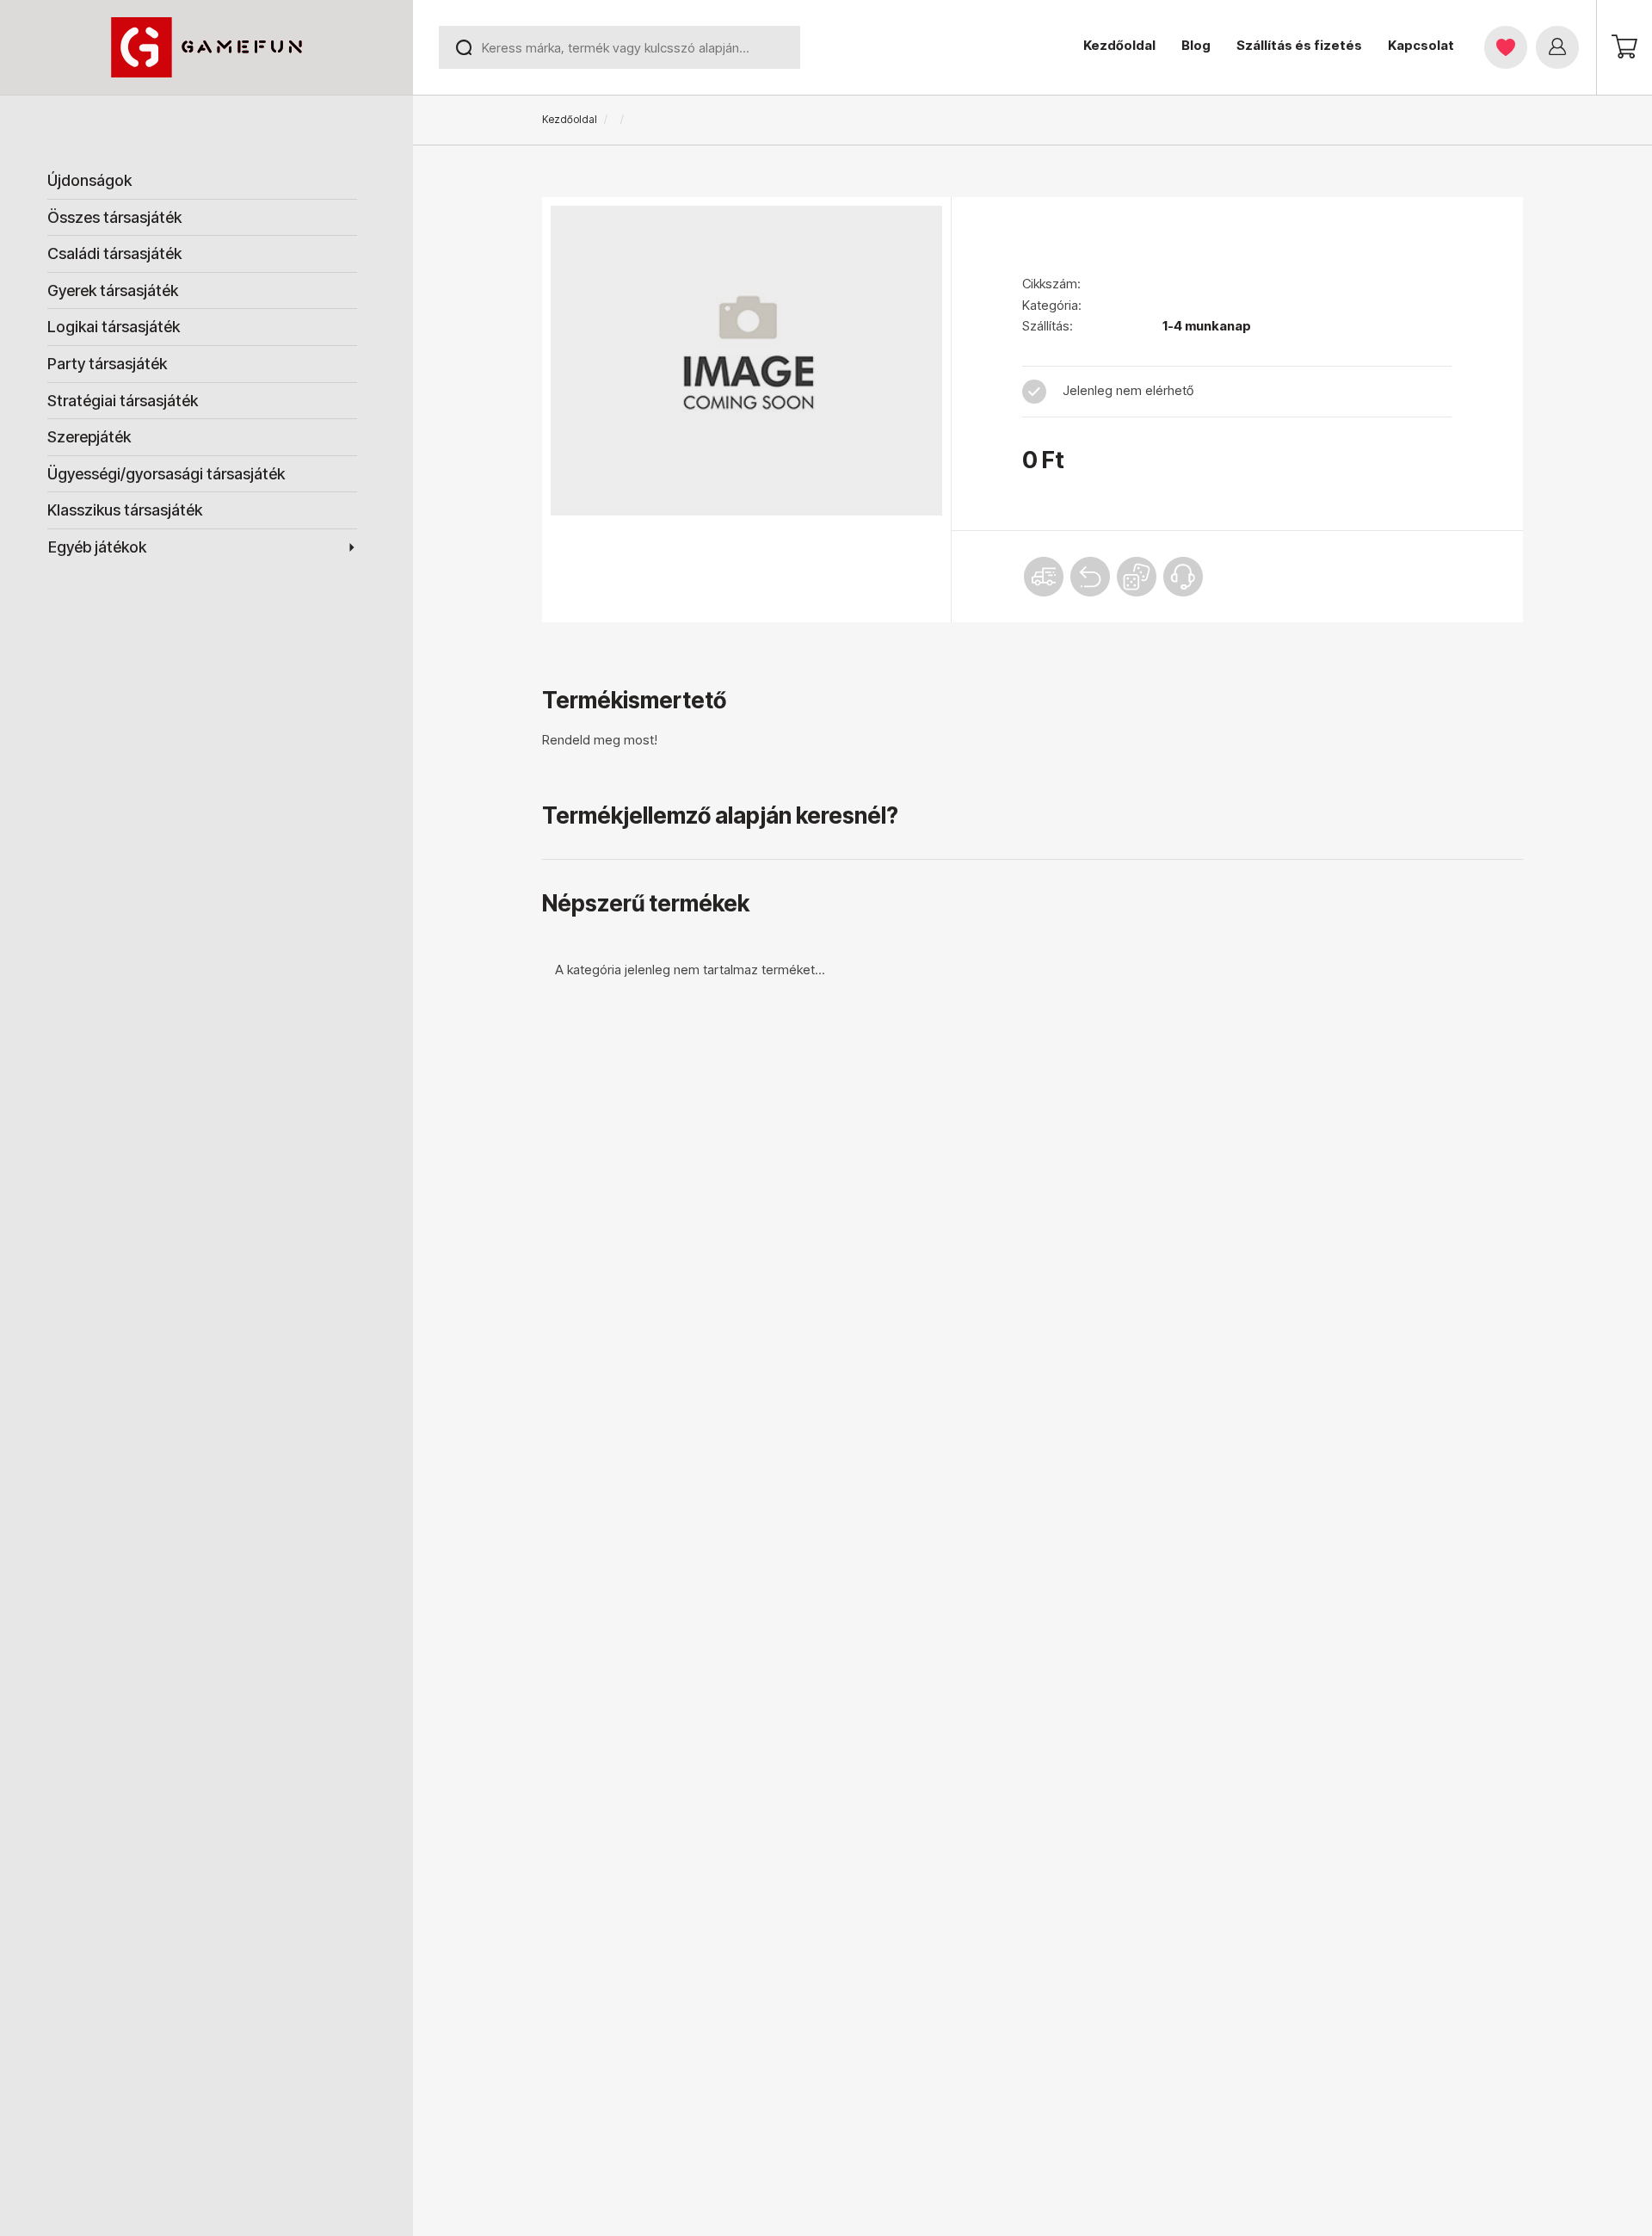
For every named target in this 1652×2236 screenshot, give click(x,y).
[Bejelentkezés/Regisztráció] (1557, 47)
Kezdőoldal (1119, 45)
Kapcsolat (1421, 45)
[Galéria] (746, 361)
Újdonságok (89, 180)
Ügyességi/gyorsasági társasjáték (166, 474)
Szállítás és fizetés (1299, 45)
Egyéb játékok (97, 547)
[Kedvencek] (1506, 47)
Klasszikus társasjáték (125, 510)
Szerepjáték (89, 437)
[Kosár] (1624, 46)
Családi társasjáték (114, 253)
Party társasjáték (107, 364)
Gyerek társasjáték (113, 290)
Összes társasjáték (114, 217)
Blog (1196, 45)
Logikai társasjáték (114, 327)
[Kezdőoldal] (206, 47)
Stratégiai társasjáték (123, 401)
